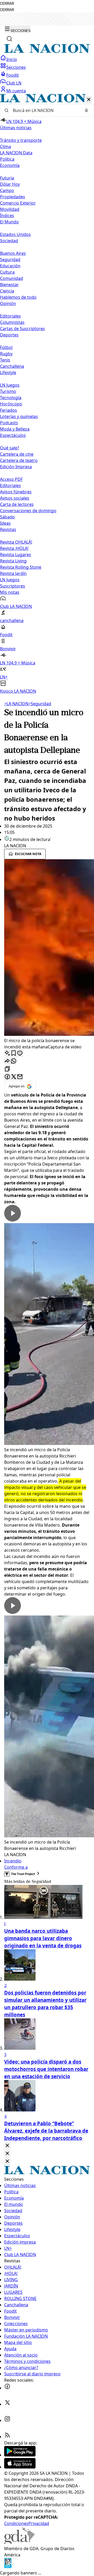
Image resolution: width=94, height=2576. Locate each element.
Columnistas (12, 322)
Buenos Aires (13, 253)
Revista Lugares (16, 555)
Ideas (5, 523)
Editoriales (10, 316)
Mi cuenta (16, 91)
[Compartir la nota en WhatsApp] (14, 1061)
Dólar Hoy (10, 184)
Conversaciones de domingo (28, 511)
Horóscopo (11, 404)
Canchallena (12, 366)
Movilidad (10, 209)
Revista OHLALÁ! (16, 542)
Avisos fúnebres (16, 492)
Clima (5, 146)
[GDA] (19, 2542)
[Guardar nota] (14, 1053)
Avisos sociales (15, 498)
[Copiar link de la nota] (7, 1069)
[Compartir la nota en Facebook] (7, 1077)
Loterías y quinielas (19, 416)
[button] (47, 394)
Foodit (13, 75)
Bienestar (9, 285)
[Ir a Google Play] (20, 2455)
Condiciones (16, 2523)
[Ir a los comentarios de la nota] (20, 1053)
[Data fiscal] (8, 2567)
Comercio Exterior (18, 203)
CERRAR (7, 4)
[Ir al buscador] (9, 39)
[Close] (7, 2146)
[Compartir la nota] (7, 1061)
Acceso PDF (11, 479)
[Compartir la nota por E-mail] (20, 1077)
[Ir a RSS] (7, 2437)
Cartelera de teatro (19, 460)
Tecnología (11, 398)
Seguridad (10, 259)
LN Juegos (10, 385)
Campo (7, 190)
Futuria (7, 178)
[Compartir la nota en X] (14, 1077)
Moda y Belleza (15, 429)
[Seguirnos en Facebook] (7, 2388)
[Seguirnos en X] (7, 2404)
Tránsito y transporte (21, 140)
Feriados (8, 410)
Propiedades (13, 197)
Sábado (7, 517)
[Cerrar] (89, 100)
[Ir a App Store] (20, 2467)
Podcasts (9, 423)
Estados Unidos (15, 234)
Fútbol (6, 347)
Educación (10, 266)
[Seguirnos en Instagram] (7, 2420)
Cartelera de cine (17, 454)
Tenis (5, 360)
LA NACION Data (16, 153)
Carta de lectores (17, 504)
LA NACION (16, 704)
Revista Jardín (13, 573)
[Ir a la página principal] (47, 52)
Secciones (16, 67)
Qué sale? (10, 448)
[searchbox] (45, 110)
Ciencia (7, 291)
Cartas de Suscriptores (22, 329)
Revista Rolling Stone (21, 567)
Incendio (13, 1861)
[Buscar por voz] (86, 110)
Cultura (7, 272)
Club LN (14, 83)
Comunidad (11, 278)
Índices (7, 216)
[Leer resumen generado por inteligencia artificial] (7, 1053)
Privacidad (39, 2523)
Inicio (12, 59)
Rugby (6, 354)
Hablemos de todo (18, 297)
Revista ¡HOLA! (14, 548)
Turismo (8, 391)
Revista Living (13, 561)
